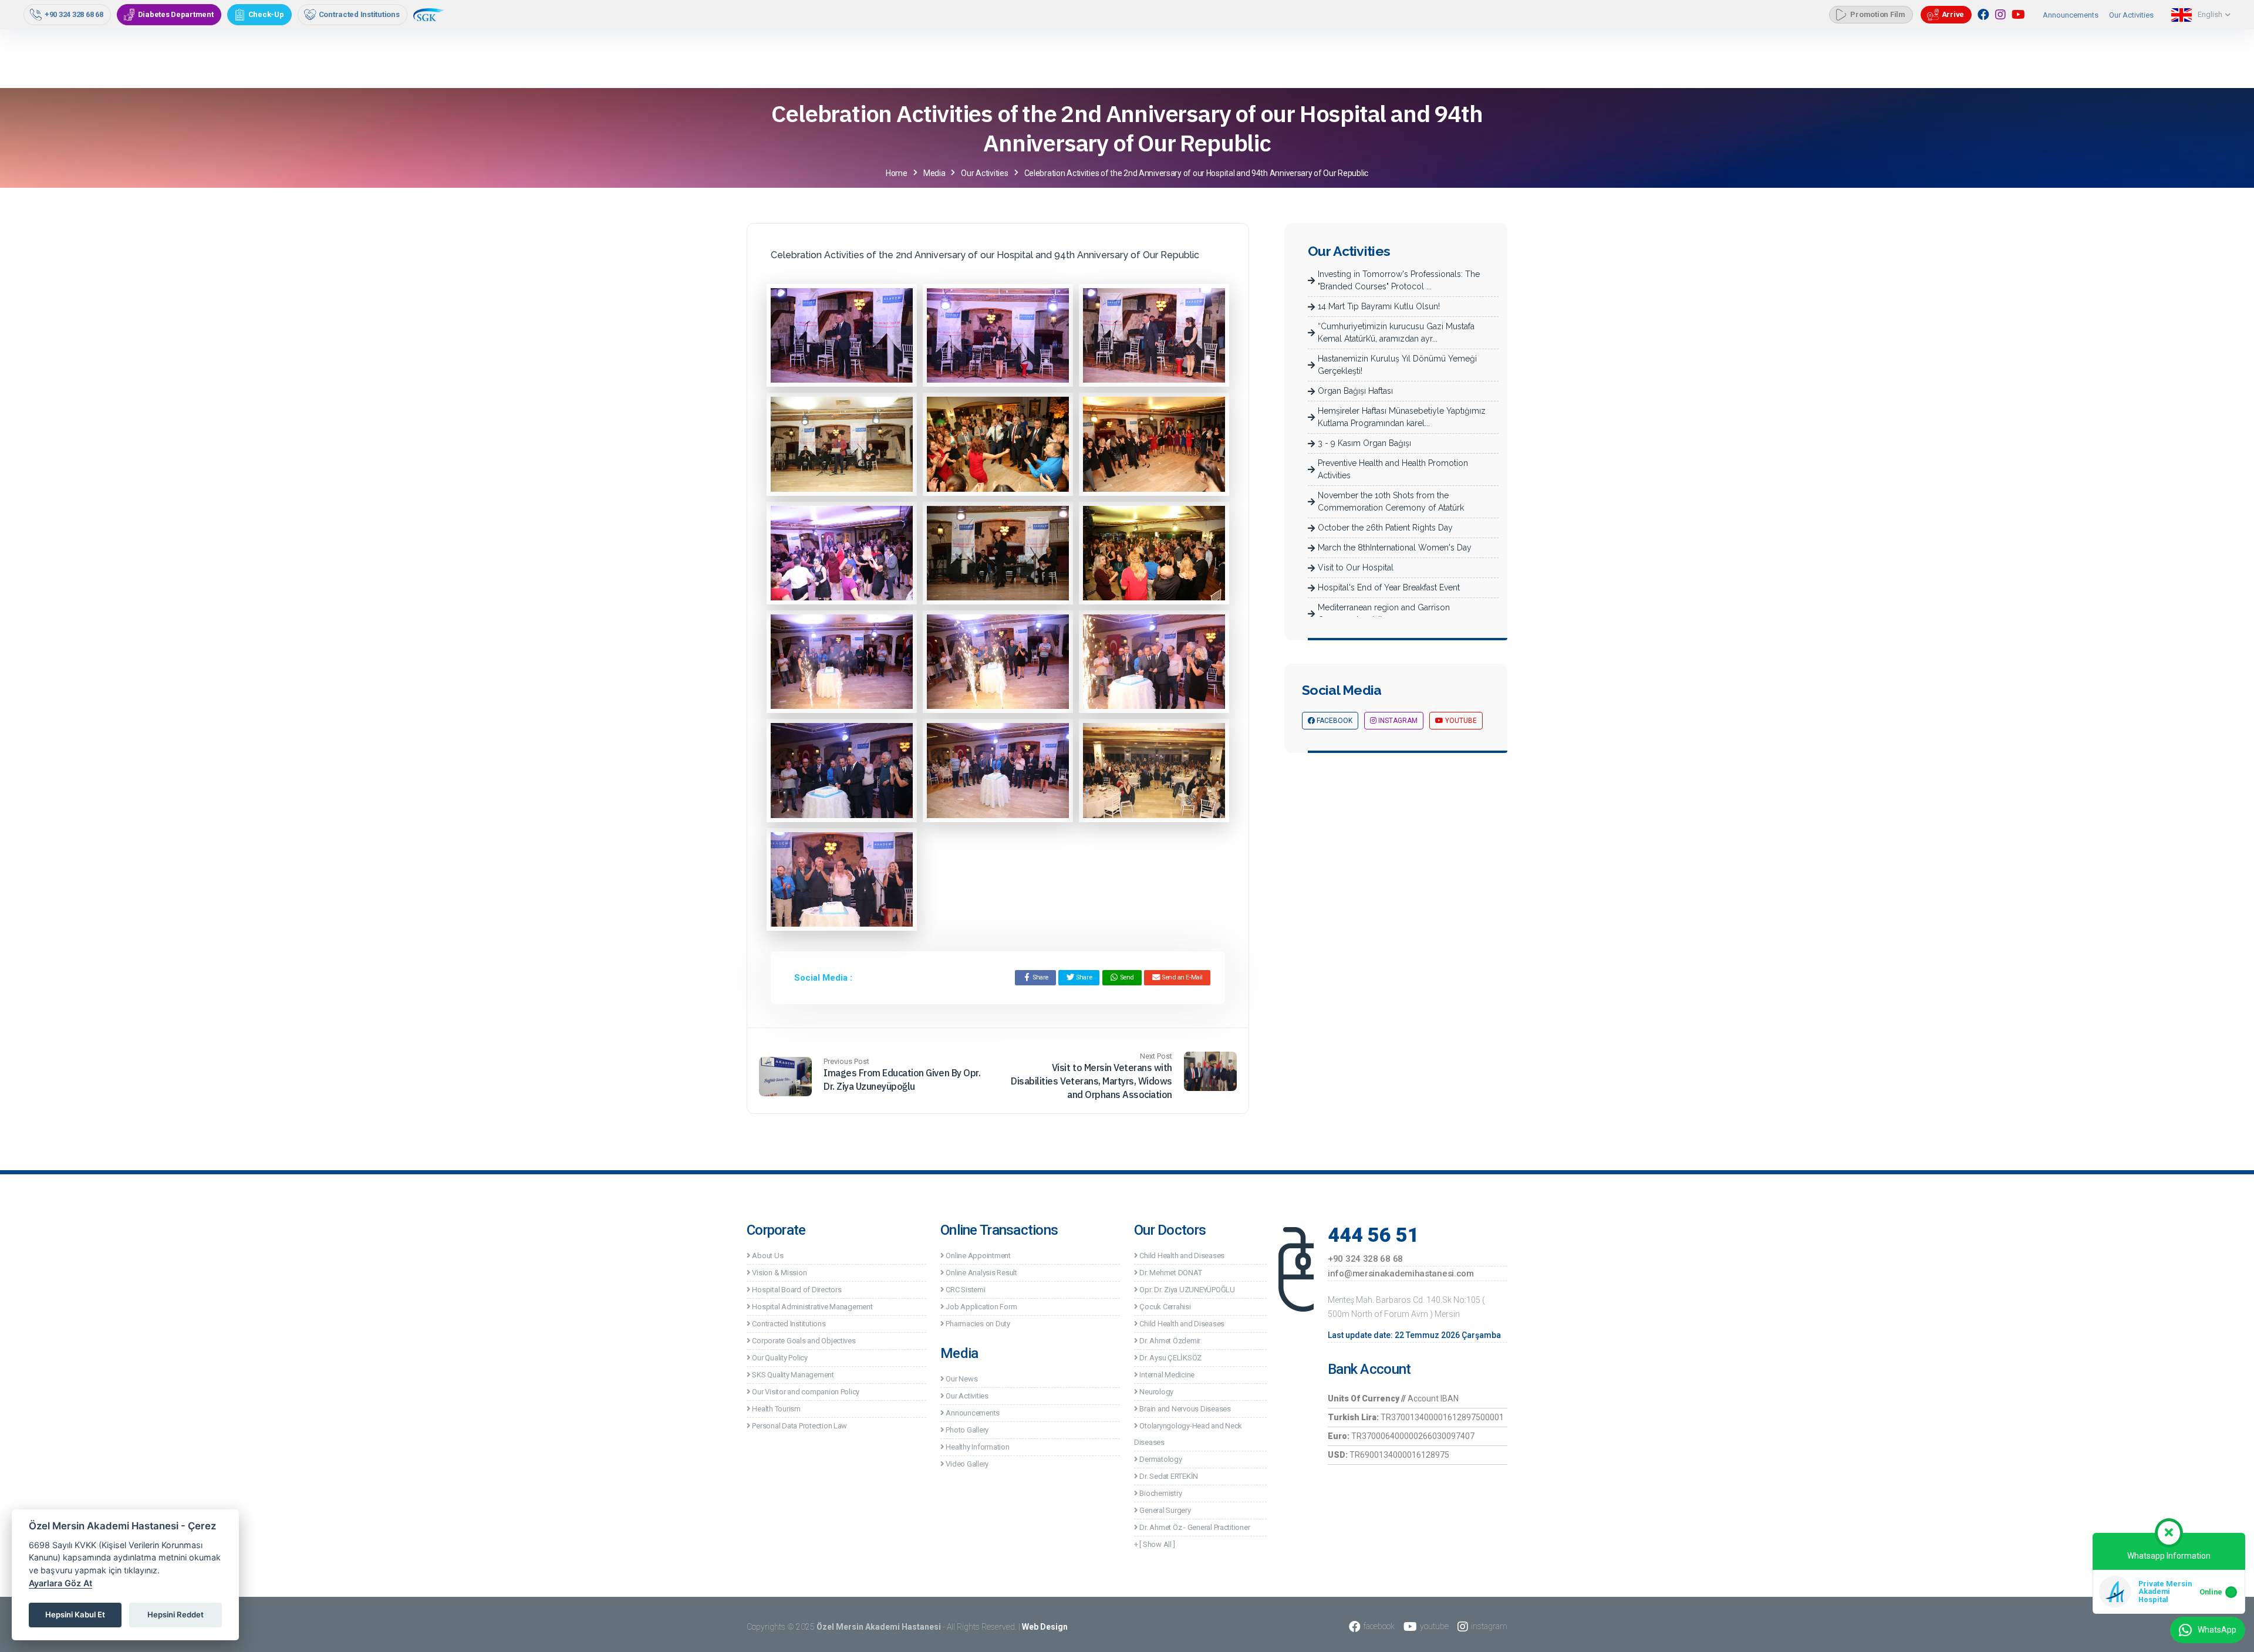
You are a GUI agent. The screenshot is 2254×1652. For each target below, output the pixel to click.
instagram (1489, 1626)
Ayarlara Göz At (60, 1583)
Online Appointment (978, 1256)
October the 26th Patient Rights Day (1385, 528)
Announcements (2071, 15)
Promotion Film (1877, 14)
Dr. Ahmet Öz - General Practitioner (1194, 1527)
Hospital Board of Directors (796, 1290)
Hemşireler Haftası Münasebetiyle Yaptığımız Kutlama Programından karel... (1402, 417)
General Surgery (1165, 1510)
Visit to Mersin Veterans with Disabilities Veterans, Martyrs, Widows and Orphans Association (1091, 1081)
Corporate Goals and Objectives (803, 1341)
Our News (961, 1379)
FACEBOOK (1334, 721)
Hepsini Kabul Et (75, 1614)
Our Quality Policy (779, 1358)
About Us (767, 1256)
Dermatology (1160, 1459)
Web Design (1045, 1627)
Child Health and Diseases (1181, 1256)
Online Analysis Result (981, 1273)
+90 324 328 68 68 (74, 14)
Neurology (1156, 1392)
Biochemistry (1160, 1493)
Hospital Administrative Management (812, 1307)
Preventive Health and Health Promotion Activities (1393, 469)
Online (2211, 1592)
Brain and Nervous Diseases (1185, 1409)
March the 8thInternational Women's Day (1395, 548)
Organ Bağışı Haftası (1355, 391)
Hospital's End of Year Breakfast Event (1389, 587)
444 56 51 (1374, 1235)
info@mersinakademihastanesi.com (1401, 1273)
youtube (1434, 1626)
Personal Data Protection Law (799, 1426)
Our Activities (2131, 15)
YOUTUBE (1460, 721)
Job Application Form (981, 1307)
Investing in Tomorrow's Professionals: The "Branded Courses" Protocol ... (1399, 280)
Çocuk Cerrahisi (1165, 1307)
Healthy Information (977, 1447)
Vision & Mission (779, 1273)
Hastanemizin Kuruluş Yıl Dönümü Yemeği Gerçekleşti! (1397, 365)
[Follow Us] (1983, 15)
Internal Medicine (1166, 1375)
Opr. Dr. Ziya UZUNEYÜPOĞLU (1187, 1290)
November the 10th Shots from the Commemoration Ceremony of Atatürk (1391, 501)
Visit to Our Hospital (1356, 567)
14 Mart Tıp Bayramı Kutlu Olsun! (1379, 306)
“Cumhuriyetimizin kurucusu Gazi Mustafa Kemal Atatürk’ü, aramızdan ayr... (1396, 332)
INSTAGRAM (1397, 721)
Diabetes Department (176, 14)
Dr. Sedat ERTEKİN (1168, 1476)
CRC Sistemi (965, 1290)
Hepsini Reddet (176, 1614)
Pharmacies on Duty (977, 1324)
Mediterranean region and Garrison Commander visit (1384, 614)
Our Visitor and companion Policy (805, 1392)
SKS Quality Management (792, 1375)
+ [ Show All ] (1154, 1544)
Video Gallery (966, 1464)
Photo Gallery (966, 1430)
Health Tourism (776, 1409)
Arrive (1953, 14)
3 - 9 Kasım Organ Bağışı (1364, 443)
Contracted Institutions (359, 14)
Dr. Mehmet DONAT (1170, 1273)
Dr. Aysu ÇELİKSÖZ (1170, 1358)
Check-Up (266, 14)
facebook (1379, 1626)
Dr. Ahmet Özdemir (1169, 1341)
